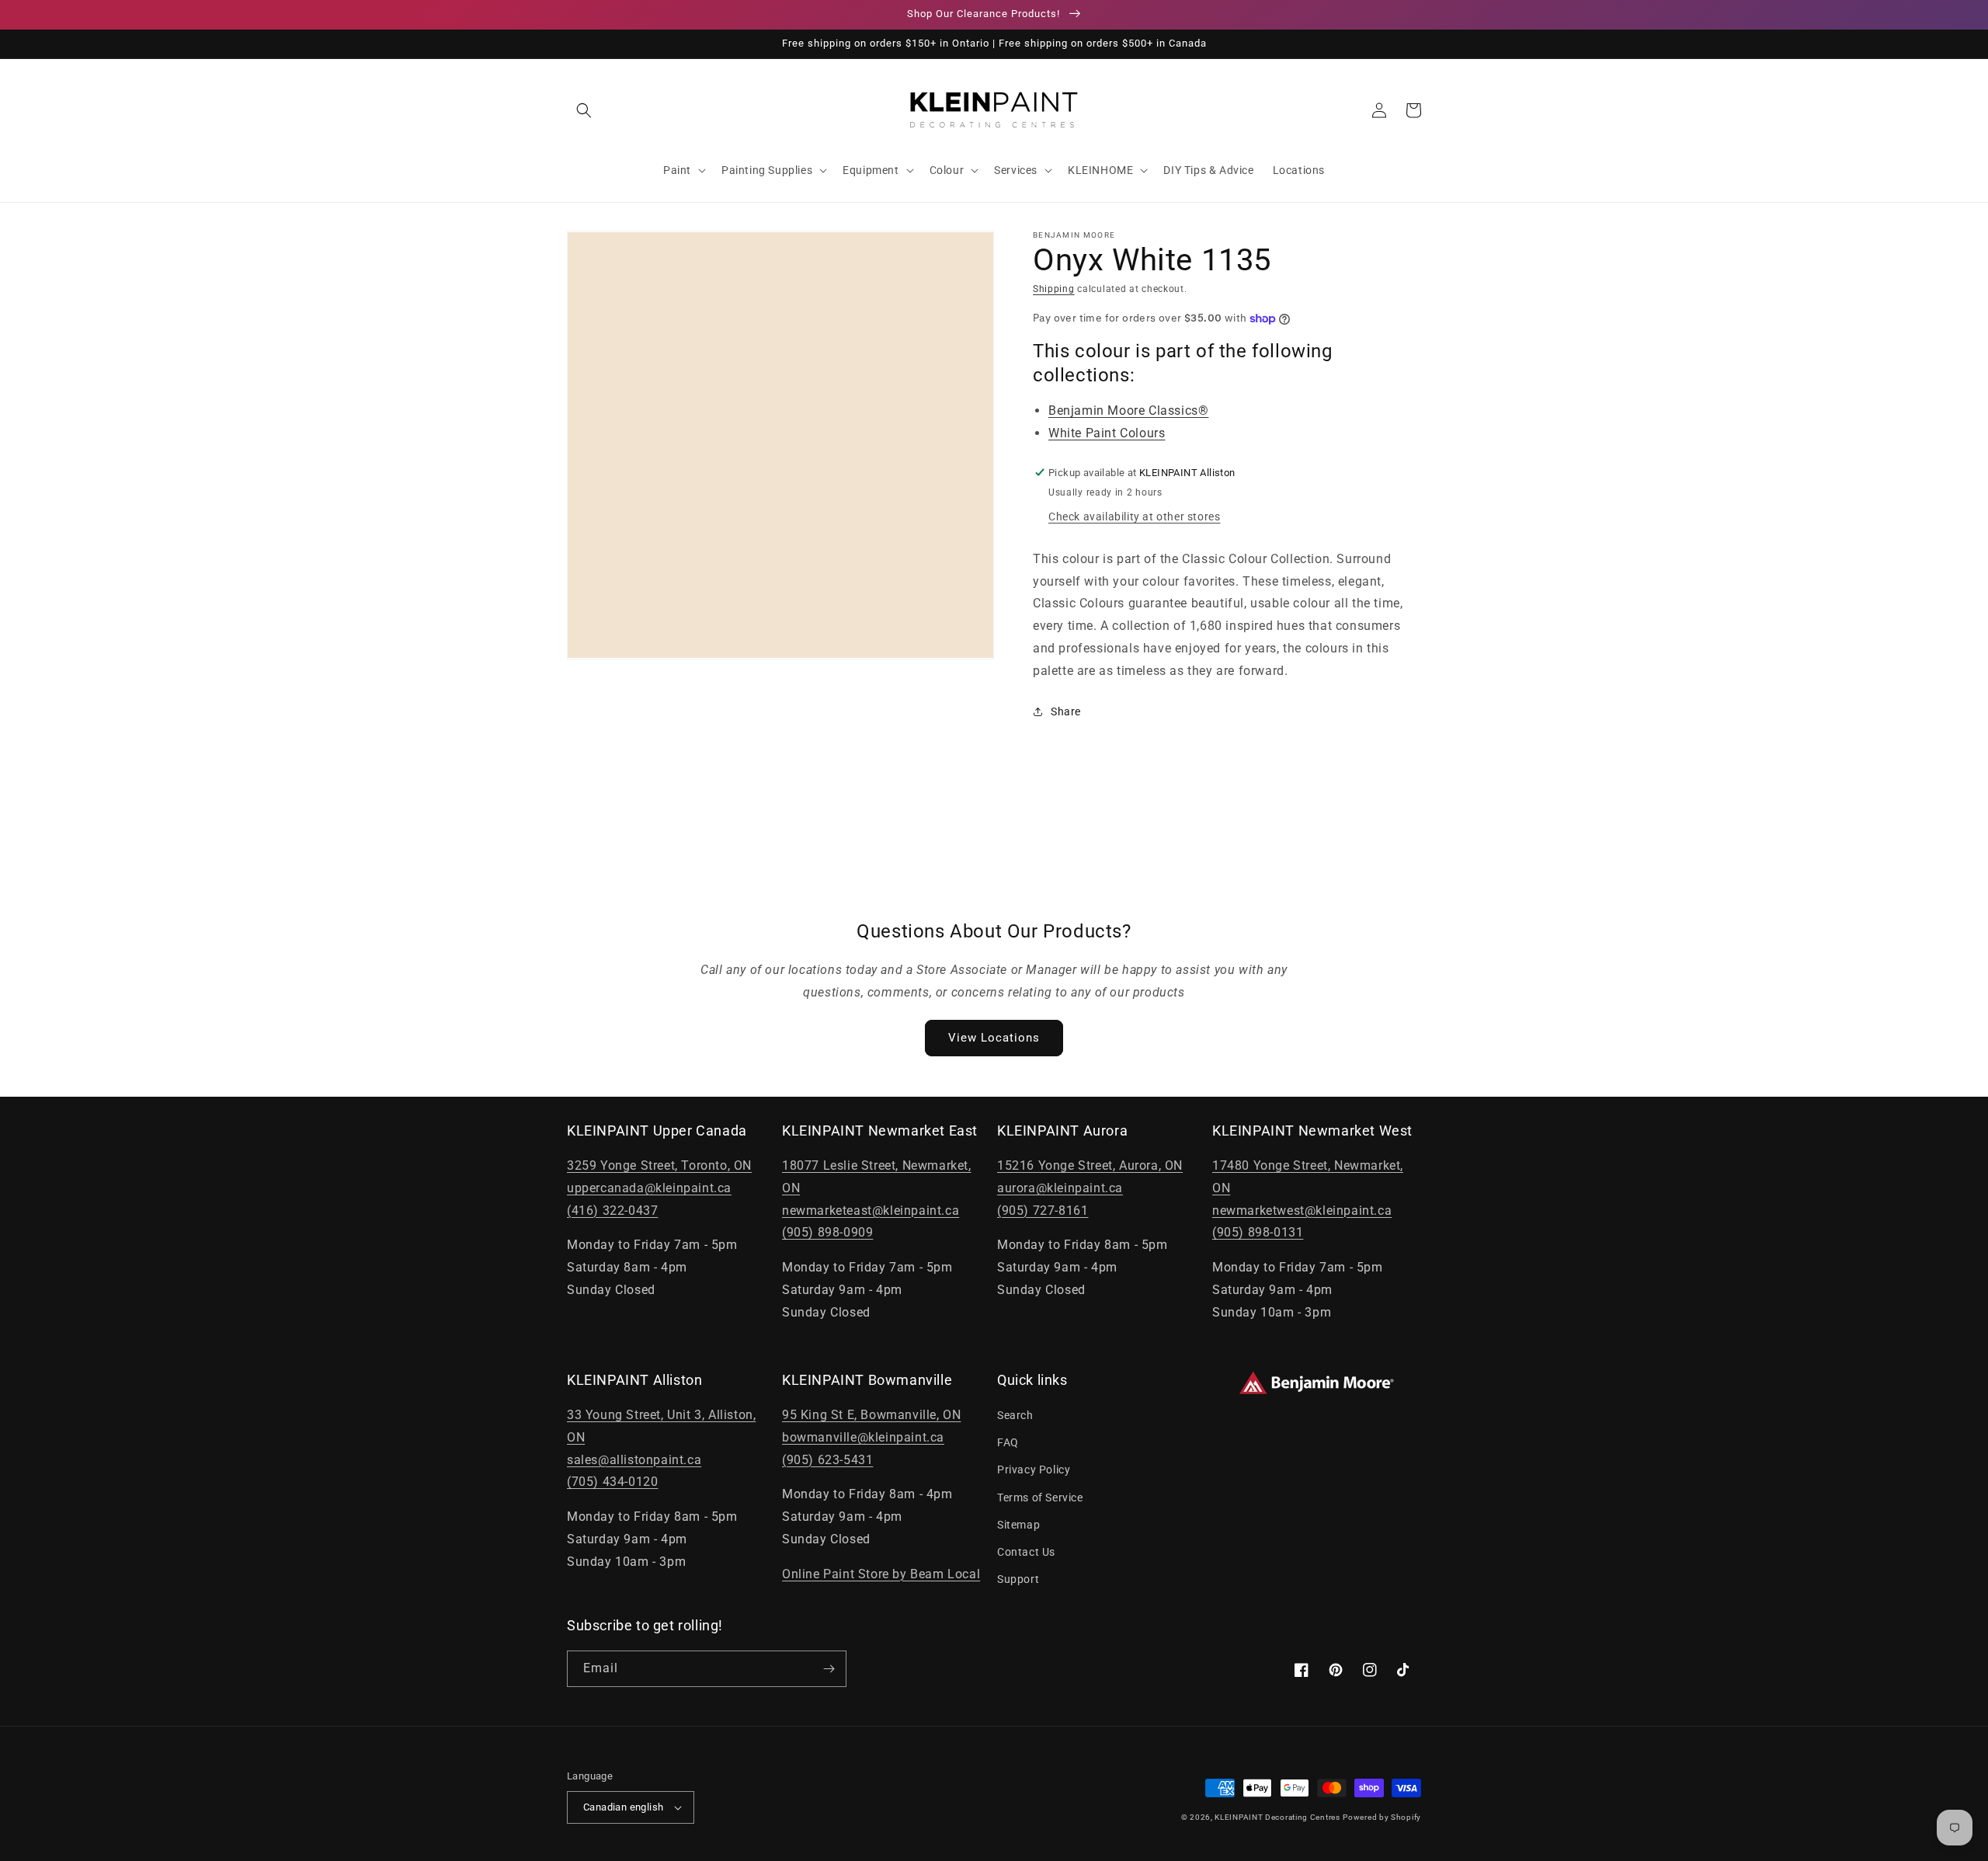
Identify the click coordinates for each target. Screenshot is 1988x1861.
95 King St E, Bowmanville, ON (871, 1415)
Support (1018, 1579)
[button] (584, 110)
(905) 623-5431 (827, 1460)
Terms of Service (1040, 1497)
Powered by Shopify (1382, 1817)
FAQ (1008, 1442)
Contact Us (1026, 1552)
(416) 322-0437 (612, 1211)
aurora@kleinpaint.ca (1060, 1188)
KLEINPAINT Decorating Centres (1277, 1817)
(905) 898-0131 (1258, 1232)
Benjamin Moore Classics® (1128, 410)
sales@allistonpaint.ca (634, 1460)
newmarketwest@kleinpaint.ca (1302, 1211)
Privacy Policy (1034, 1470)
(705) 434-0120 (612, 1482)
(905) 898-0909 (827, 1232)
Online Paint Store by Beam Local (881, 1574)
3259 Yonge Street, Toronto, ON (659, 1165)
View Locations (994, 1038)
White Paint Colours (1107, 433)
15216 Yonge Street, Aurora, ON (1090, 1165)
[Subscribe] (829, 1669)
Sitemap (1018, 1525)
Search (1015, 1415)
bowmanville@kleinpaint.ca (863, 1437)
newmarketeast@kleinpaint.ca (871, 1211)
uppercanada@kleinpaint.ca (649, 1188)
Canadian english (623, 1807)
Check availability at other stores (1134, 517)
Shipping (1054, 289)
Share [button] (1066, 711)
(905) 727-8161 (1043, 1211)
